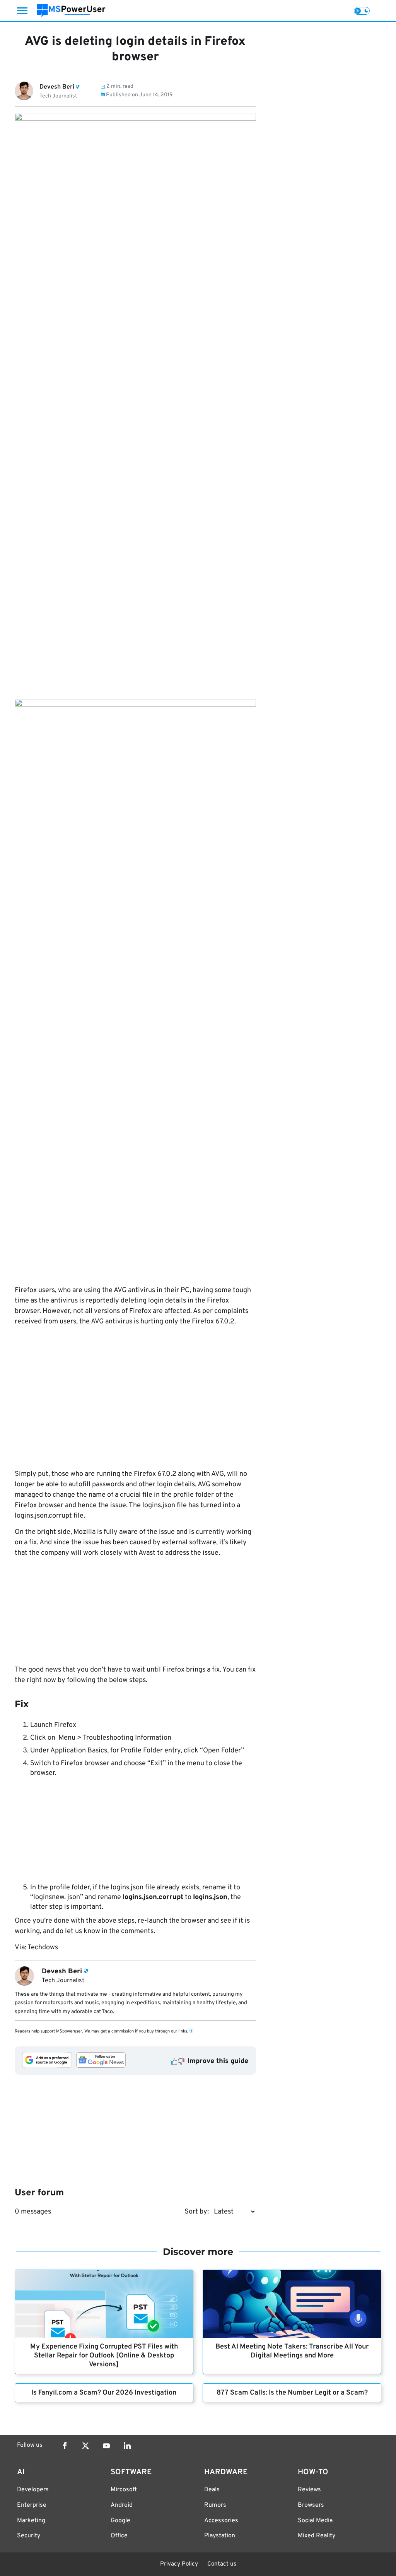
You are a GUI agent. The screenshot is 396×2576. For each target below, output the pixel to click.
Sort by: (197, 2212)
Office (119, 2536)
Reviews (309, 2490)
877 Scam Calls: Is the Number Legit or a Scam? (292, 2393)
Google (120, 2521)
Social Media (315, 2521)
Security (29, 2536)
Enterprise (32, 2505)
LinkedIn (127, 2446)
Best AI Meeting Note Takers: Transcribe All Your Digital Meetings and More (292, 2351)
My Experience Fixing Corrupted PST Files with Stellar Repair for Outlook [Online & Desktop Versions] (104, 2356)
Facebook (65, 2446)
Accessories (221, 2521)
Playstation (220, 2536)
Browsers (311, 2505)
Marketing (31, 2521)
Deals (212, 2490)
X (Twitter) (85, 2446)
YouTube (106, 2446)
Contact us (222, 2564)
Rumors (215, 2505)
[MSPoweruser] (71, 11)
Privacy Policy (179, 2564)
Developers (33, 2490)
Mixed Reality (317, 2536)
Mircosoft (124, 2490)
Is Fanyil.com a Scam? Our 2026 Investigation (104, 2393)
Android (122, 2505)
